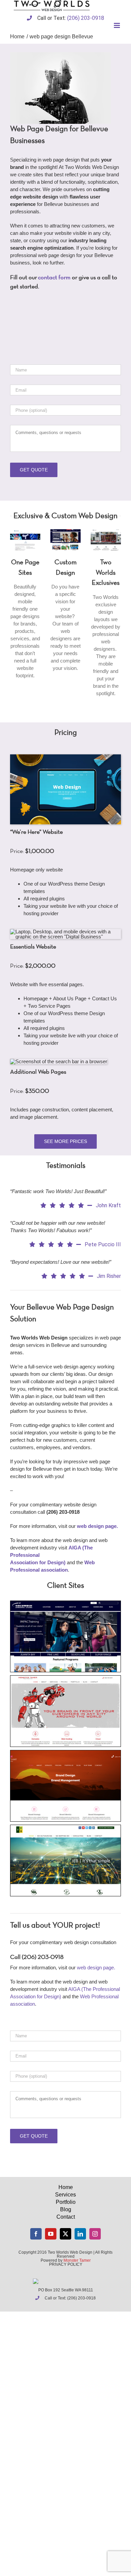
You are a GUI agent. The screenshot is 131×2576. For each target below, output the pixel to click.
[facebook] (36, 2234)
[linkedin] (80, 2234)
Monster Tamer (77, 2260)
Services (65, 2195)
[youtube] (51, 2234)
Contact (66, 2217)
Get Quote (34, 470)
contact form (54, 278)
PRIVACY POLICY (66, 2264)
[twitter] (65, 2234)
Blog (66, 2209)
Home (66, 2187)
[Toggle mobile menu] (117, 25)
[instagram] (95, 2234)
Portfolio (66, 2202)
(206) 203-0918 (86, 18)
